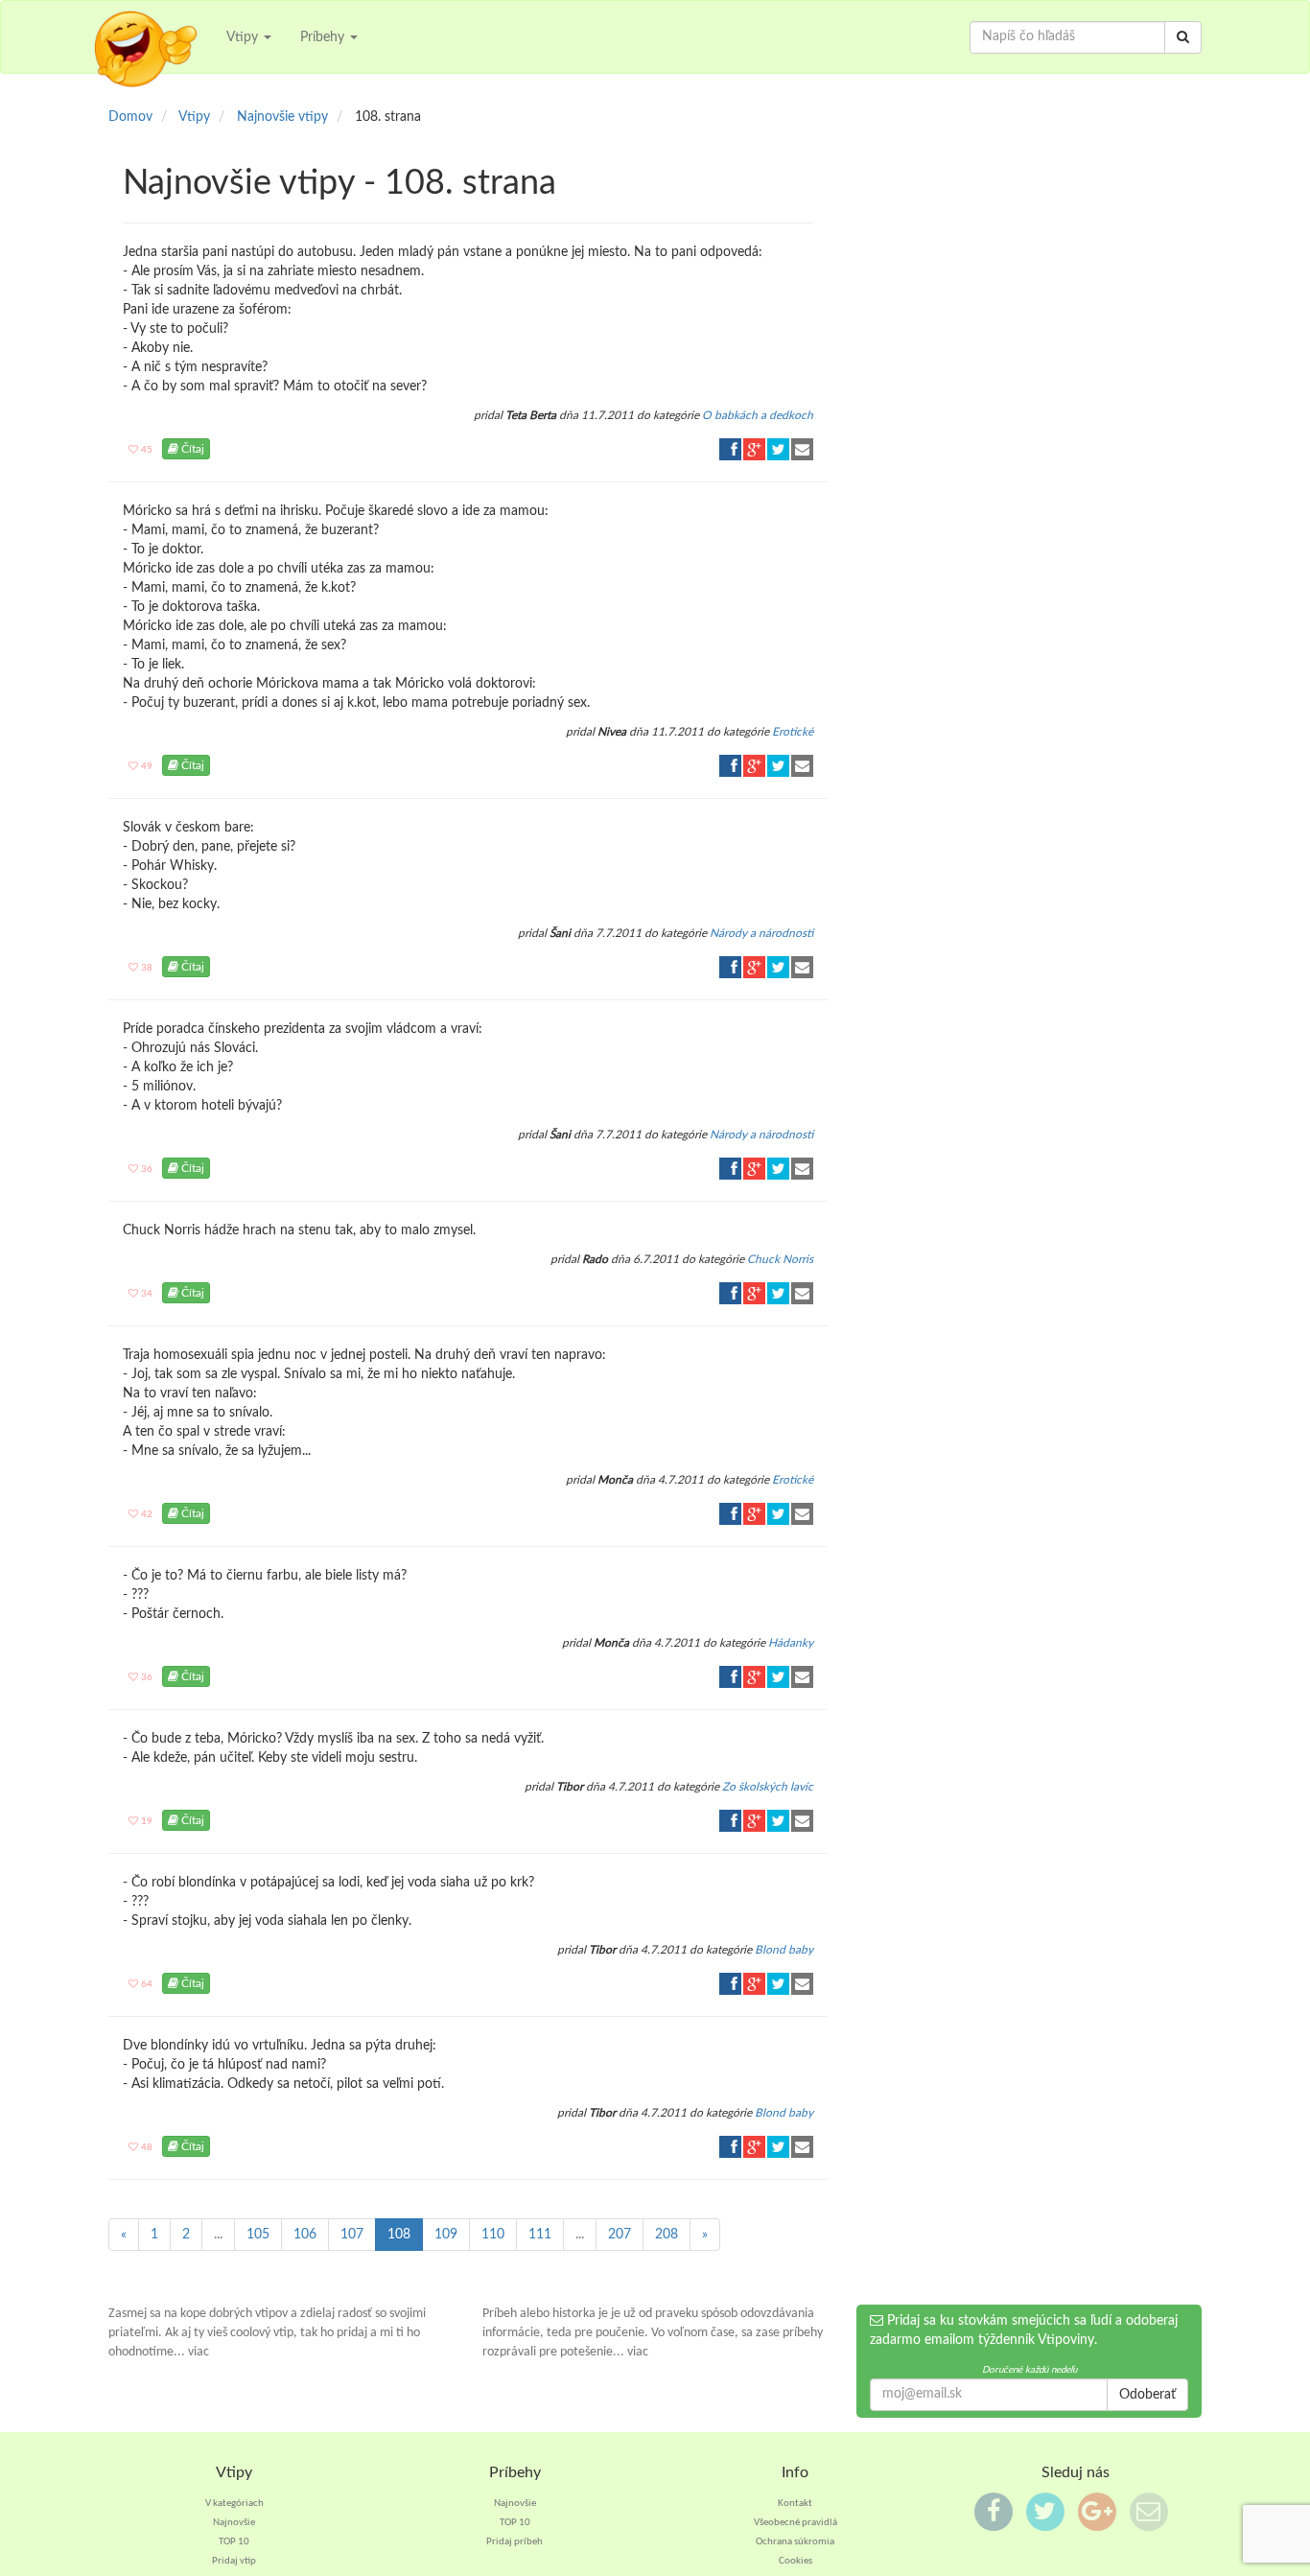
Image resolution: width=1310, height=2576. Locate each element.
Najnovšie (234, 2523)
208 (667, 2235)
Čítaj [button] (191, 449)
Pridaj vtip (234, 2561)
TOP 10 (234, 2542)
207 (620, 2235)
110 (493, 2235)
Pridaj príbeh (515, 2542)
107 (352, 2235)
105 (258, 2235)
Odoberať (1147, 2395)
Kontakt (795, 2504)
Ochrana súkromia (795, 2542)
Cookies (795, 2561)
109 (446, 2235)
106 (305, 2235)
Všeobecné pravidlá (795, 2523)
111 (540, 2235)
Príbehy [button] (324, 37)
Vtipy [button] (244, 37)
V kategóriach (234, 2504)
